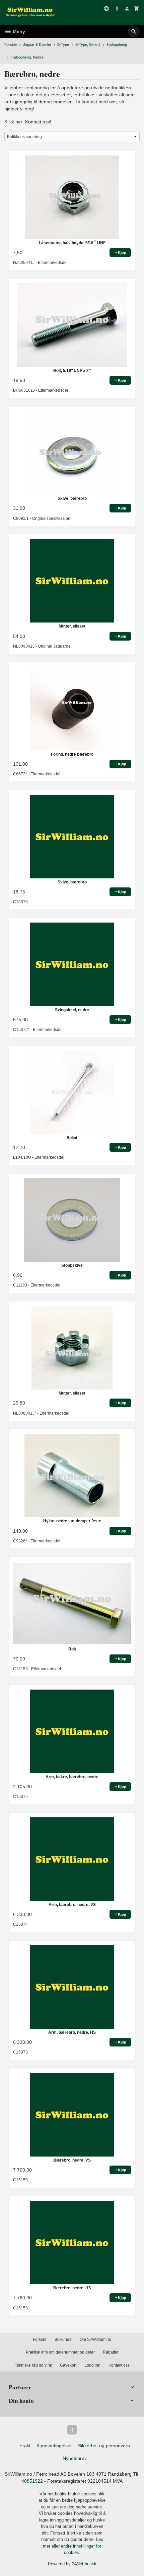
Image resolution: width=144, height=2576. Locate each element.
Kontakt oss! (38, 122)
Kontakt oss (119, 2365)
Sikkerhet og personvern (104, 2446)
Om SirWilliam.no (95, 2340)
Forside (11, 44)
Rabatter (111, 2352)
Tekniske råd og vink (33, 2365)
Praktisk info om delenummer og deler (60, 2352)
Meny (18, 31)
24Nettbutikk (84, 2564)
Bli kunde (63, 2340)
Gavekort (68, 2365)
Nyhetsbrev (75, 2458)
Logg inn (92, 2365)
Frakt (25, 2446)
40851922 (32, 2481)
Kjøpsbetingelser (54, 2446)
